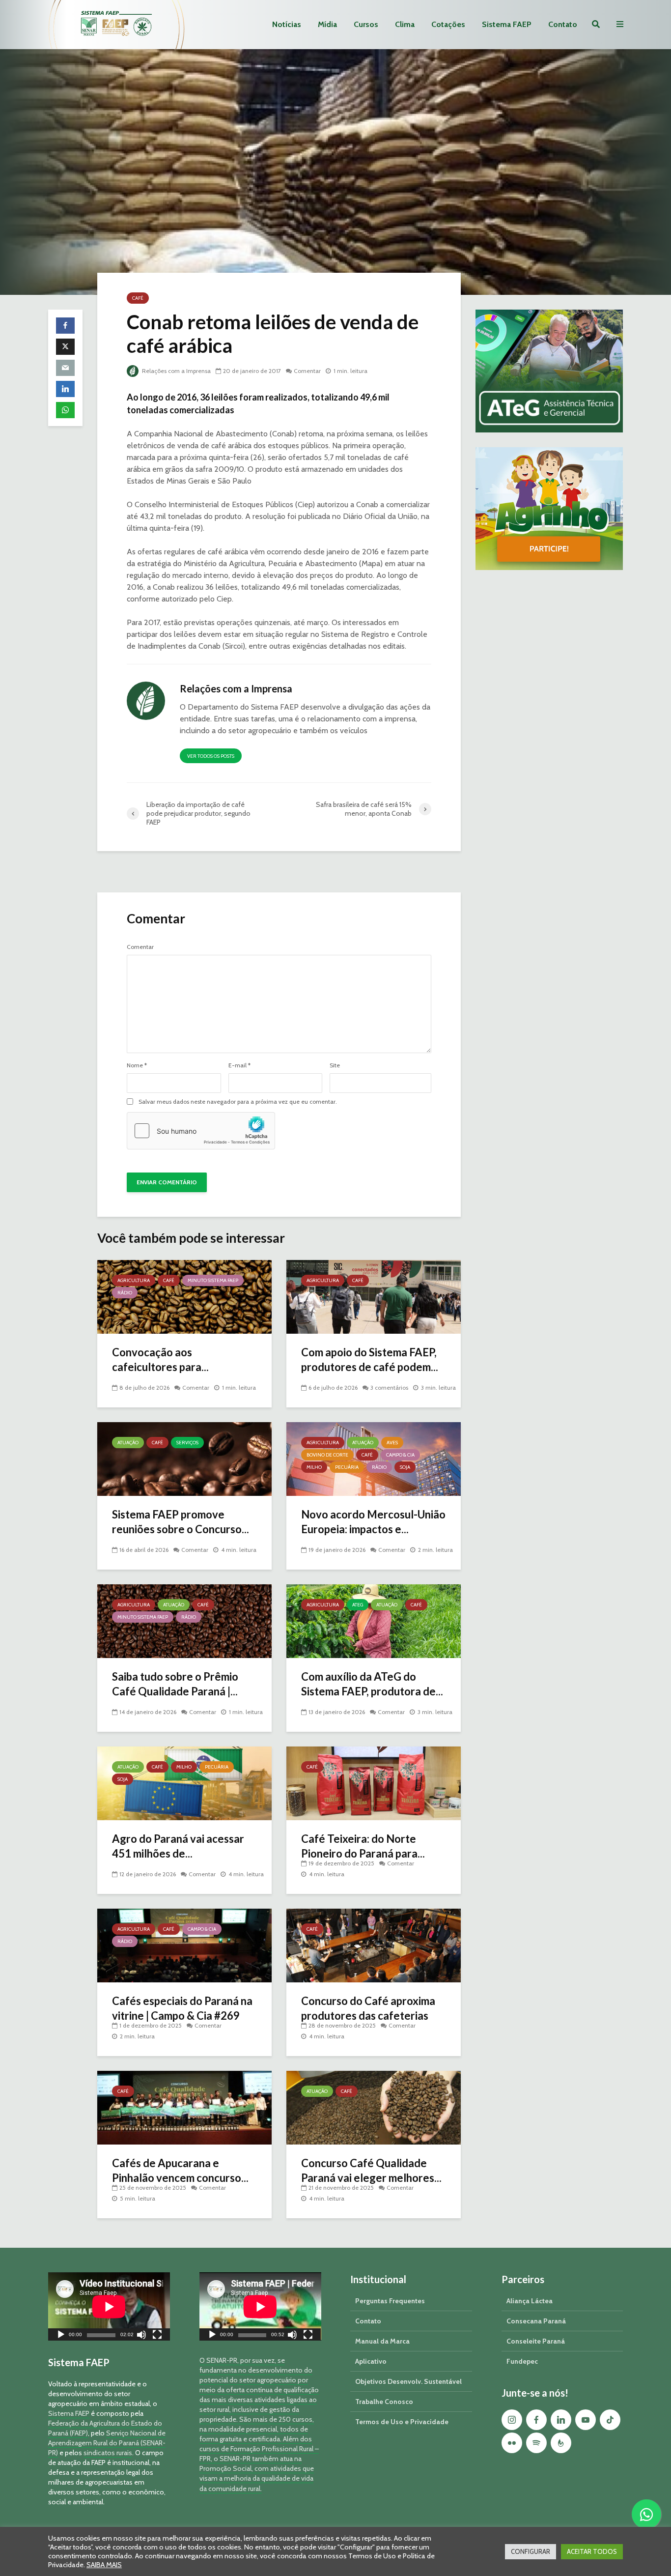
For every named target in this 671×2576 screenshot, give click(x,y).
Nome (137, 1065)
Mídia (327, 24)
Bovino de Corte (327, 1455)
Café (138, 298)
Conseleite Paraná (536, 2341)
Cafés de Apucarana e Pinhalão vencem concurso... (180, 2170)
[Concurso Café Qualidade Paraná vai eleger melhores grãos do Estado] (374, 2107)
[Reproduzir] (61, 2336)
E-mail (239, 1065)
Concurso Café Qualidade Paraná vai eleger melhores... (371, 2170)
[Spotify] (536, 2443)
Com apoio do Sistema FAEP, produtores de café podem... (370, 1360)
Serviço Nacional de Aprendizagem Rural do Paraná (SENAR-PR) (107, 2443)
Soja (405, 1467)
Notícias (287, 24)
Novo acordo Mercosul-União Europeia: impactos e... (373, 1522)
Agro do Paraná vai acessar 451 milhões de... (178, 1846)
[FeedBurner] (561, 2443)
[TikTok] (610, 2420)
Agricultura (134, 1280)
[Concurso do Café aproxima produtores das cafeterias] (374, 1945)
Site (335, 1065)
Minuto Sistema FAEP (213, 1280)
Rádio (125, 1293)
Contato (563, 24)
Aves (392, 1443)
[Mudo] (141, 2336)
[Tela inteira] (157, 2336)
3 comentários (389, 1388)
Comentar (307, 371)
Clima (405, 24)
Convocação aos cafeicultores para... (160, 1360)
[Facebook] (536, 2420)
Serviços (187, 1443)
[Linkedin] (561, 2420)
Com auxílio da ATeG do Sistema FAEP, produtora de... (372, 1684)
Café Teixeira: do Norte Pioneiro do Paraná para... (363, 1846)
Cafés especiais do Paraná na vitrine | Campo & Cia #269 (182, 2008)
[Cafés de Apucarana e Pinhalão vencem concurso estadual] (184, 2107)
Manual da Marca (382, 2341)
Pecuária (347, 1467)
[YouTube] (586, 2420)
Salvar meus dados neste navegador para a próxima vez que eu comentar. (238, 1102)
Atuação (128, 1443)
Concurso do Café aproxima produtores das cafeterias (368, 2008)
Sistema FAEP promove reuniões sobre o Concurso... (181, 1522)
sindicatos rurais (108, 2453)
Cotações (448, 24)
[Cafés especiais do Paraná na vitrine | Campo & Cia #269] (184, 1945)
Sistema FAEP (507, 24)
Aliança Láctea (530, 2301)
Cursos (366, 24)
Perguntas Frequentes (390, 2301)
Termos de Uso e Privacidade (402, 2422)
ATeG (358, 1605)
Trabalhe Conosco (384, 2402)
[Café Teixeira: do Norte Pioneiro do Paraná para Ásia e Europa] (374, 1783)
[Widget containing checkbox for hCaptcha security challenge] (201, 1131)
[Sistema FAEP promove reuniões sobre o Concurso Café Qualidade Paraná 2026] (184, 1458)
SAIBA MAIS (104, 2565)
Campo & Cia (400, 1455)
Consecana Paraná (536, 2321)
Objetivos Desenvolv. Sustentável (408, 2381)
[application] (109, 2306)
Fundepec (522, 2361)
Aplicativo (371, 2361)
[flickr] (512, 2443)
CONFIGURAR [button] (531, 2551)
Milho (314, 1467)
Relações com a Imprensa (176, 371)
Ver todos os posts (211, 756)
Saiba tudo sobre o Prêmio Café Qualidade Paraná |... (175, 1684)
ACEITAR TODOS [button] (592, 2551)
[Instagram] (512, 2420)
